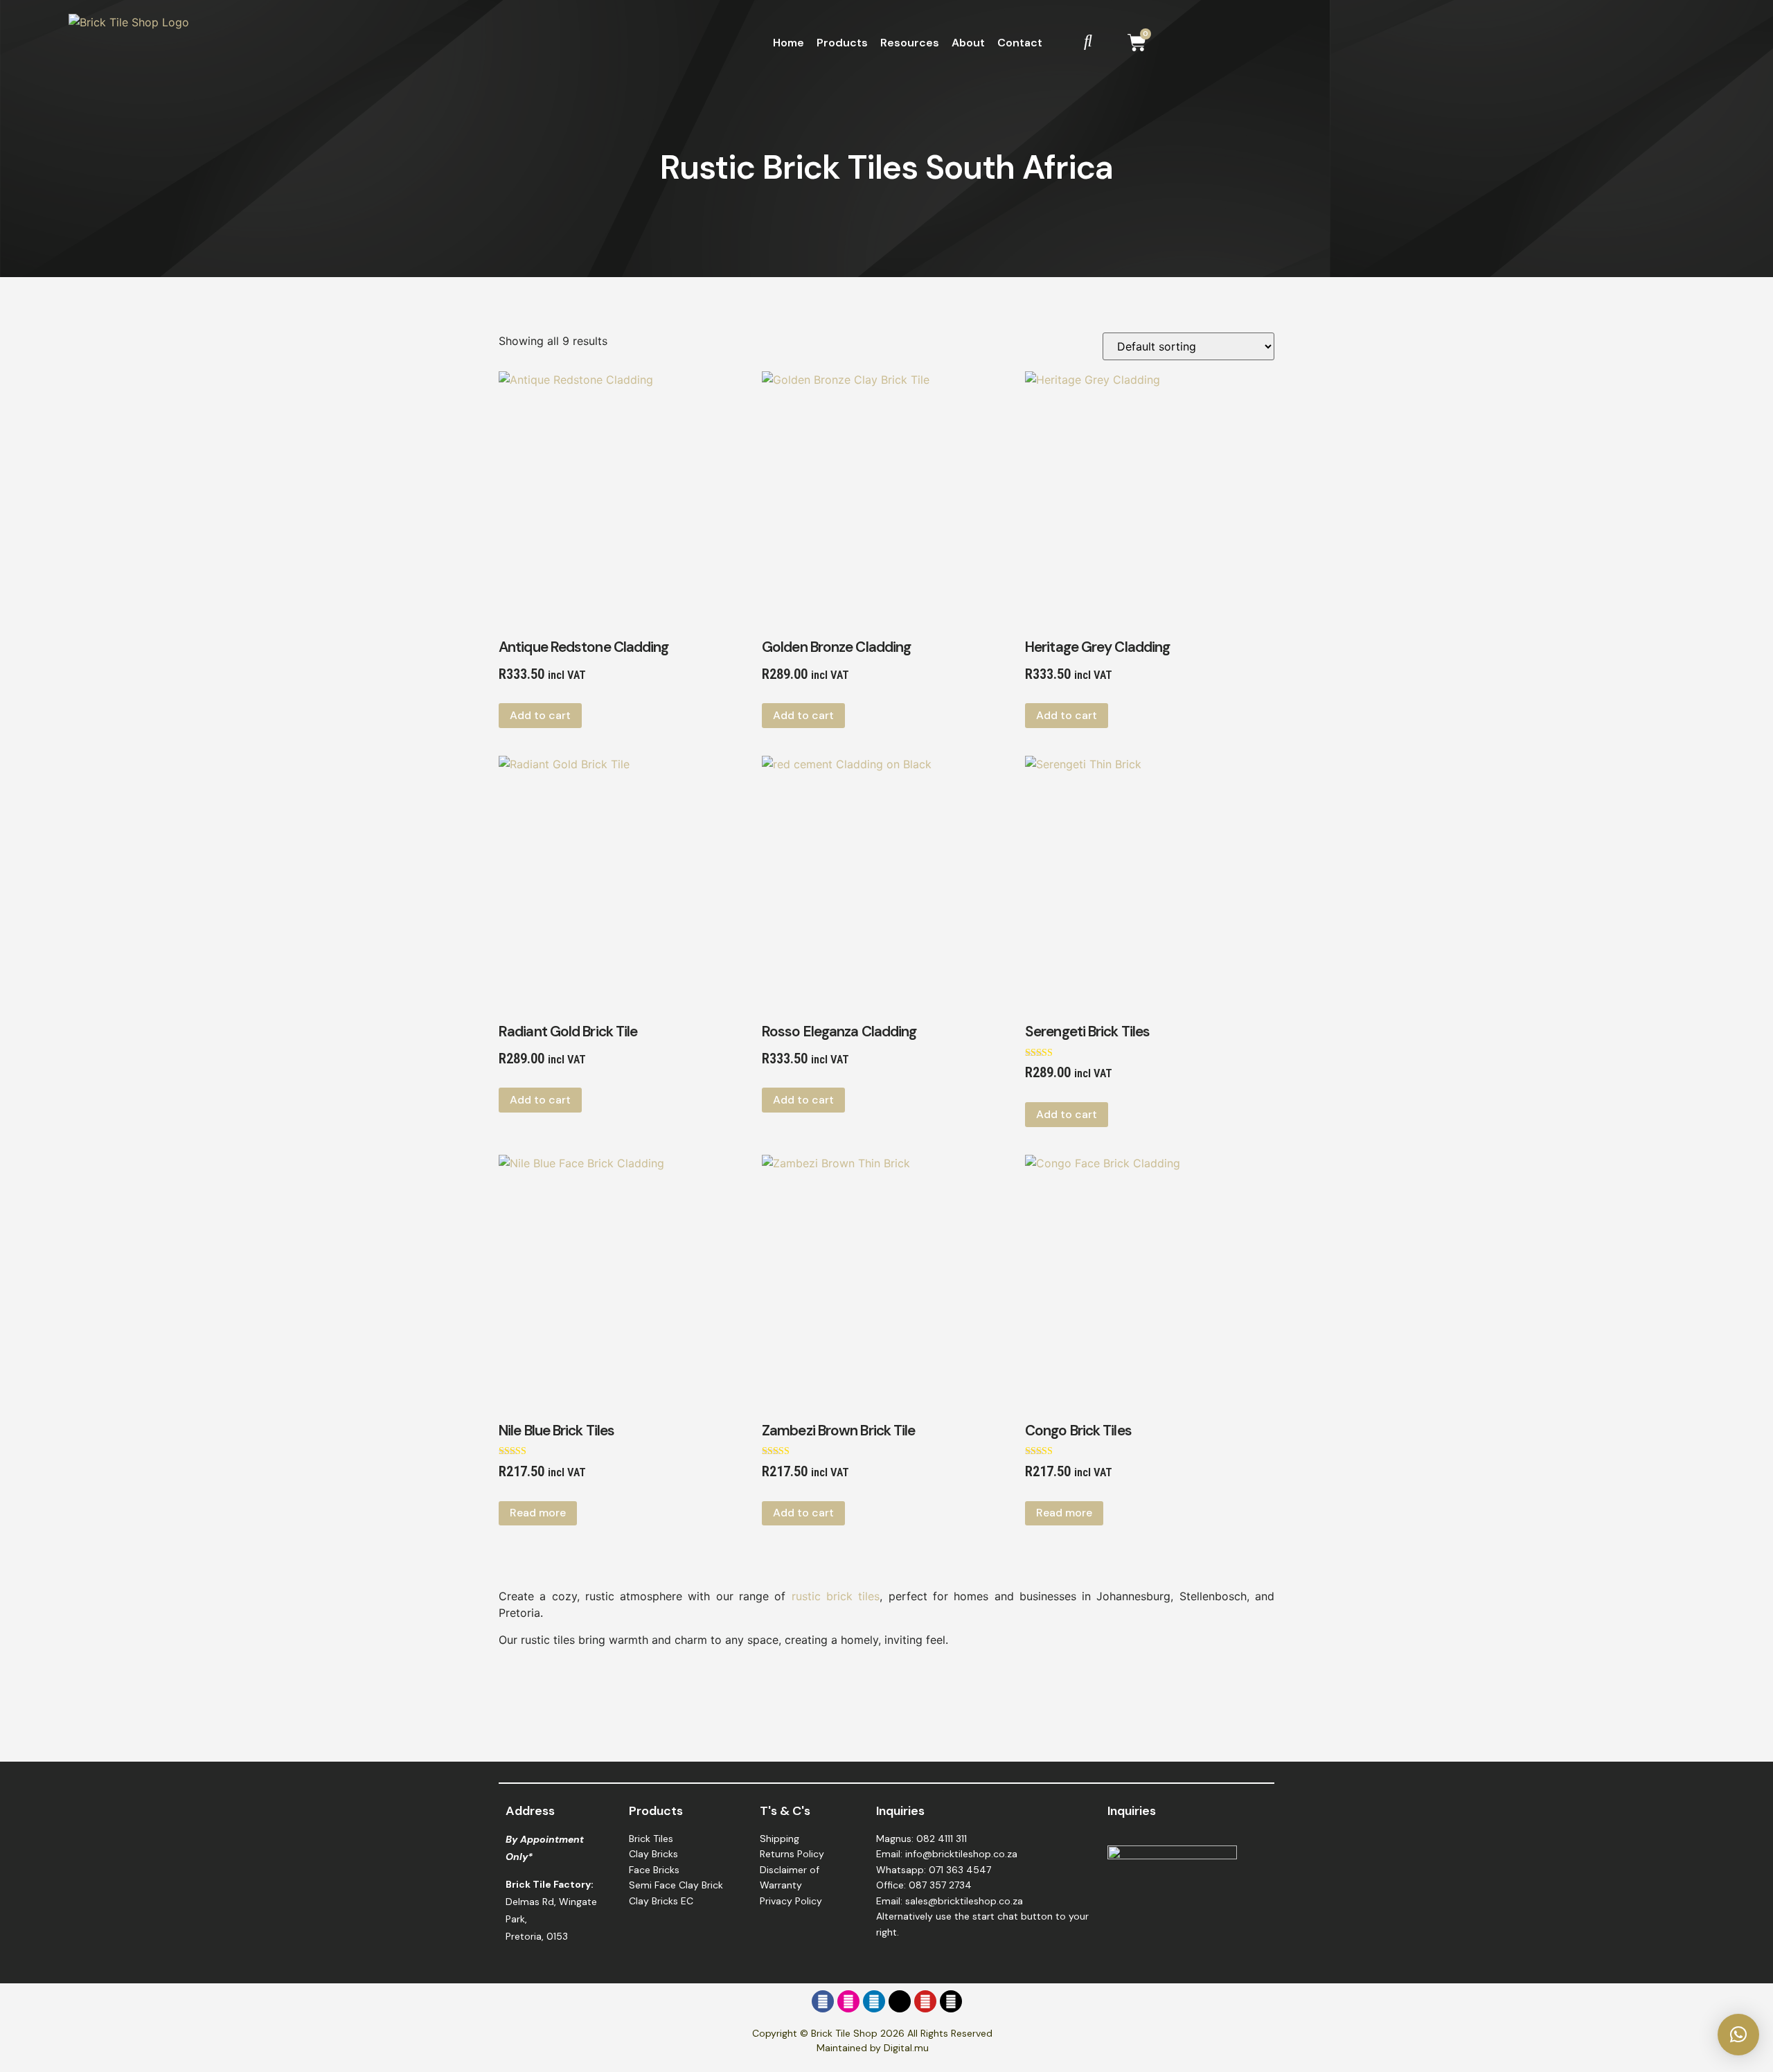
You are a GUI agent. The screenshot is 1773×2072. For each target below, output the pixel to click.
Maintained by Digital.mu (873, 2048)
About (968, 43)
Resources (910, 43)
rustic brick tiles (836, 1596)
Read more (538, 1513)
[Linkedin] (874, 2001)
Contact (1020, 43)
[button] (1738, 2035)
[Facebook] (823, 2001)
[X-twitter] (900, 2001)
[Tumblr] (951, 2001)
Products (842, 43)
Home (789, 43)
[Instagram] (848, 2001)
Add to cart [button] (540, 715)
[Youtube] (925, 2001)
